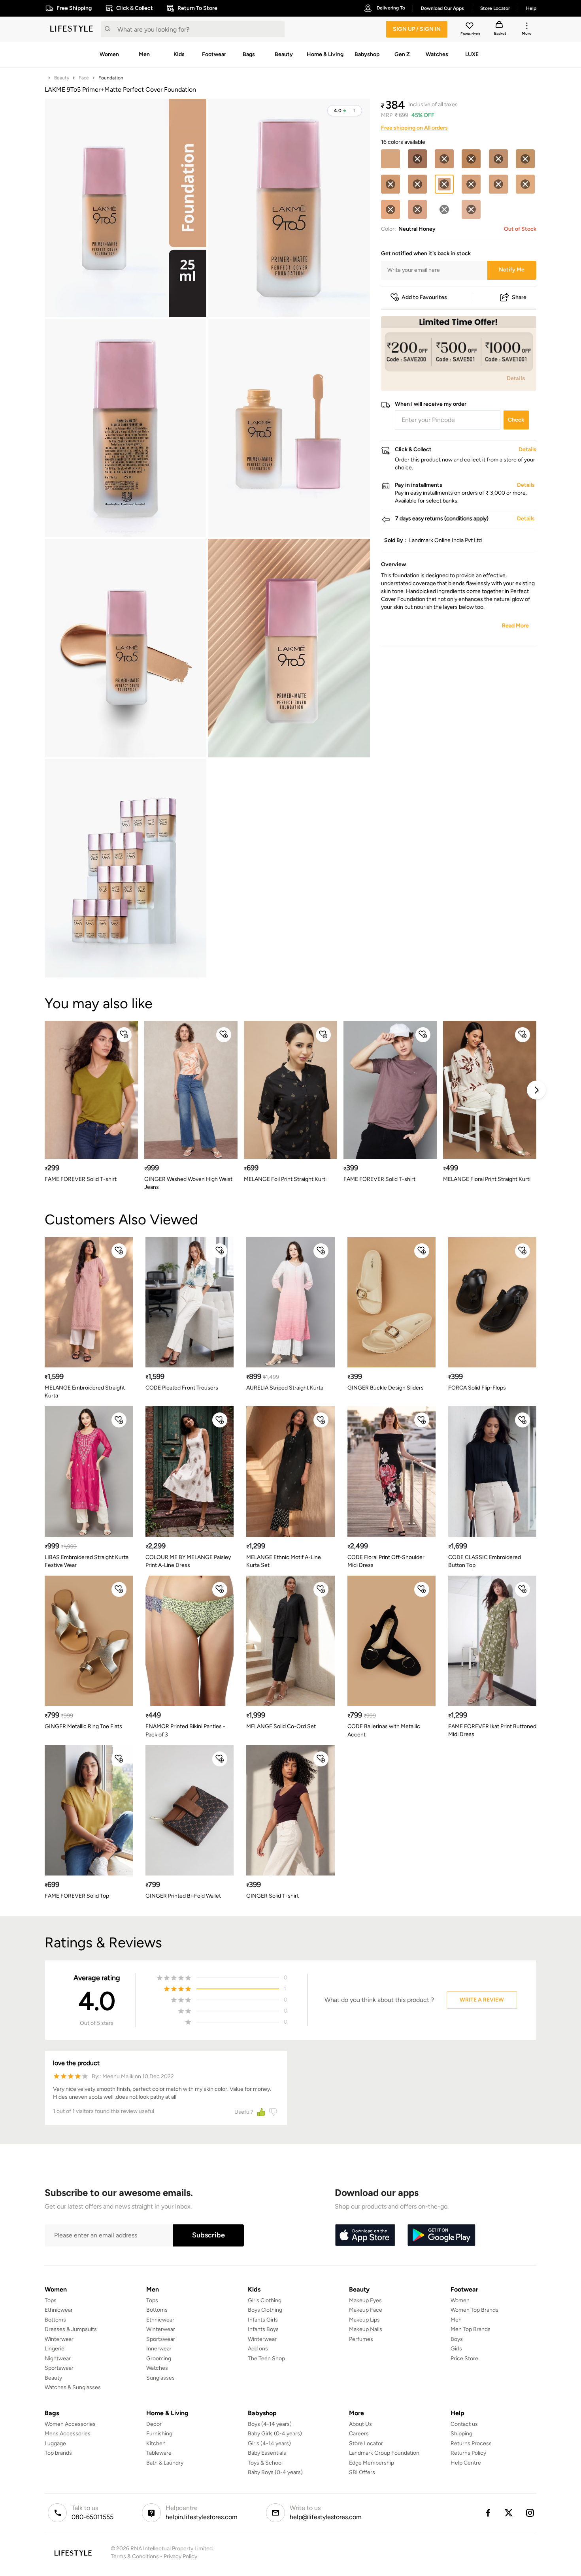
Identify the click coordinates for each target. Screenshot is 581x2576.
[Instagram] (530, 2513)
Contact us (464, 2424)
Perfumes (361, 2339)
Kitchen (156, 2443)
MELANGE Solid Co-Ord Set (281, 1726)
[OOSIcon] (417, 159)
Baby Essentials (267, 2453)
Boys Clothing (265, 2310)
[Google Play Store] (441, 2235)
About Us (360, 2424)
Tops (51, 2300)
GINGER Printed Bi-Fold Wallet (183, 1896)
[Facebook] (488, 2513)
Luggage (55, 2443)
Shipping (461, 2434)
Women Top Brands (474, 2310)
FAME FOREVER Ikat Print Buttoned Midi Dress (492, 1730)
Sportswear (59, 2368)
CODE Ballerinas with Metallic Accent (384, 1730)
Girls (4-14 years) (269, 2443)
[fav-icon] (470, 27)
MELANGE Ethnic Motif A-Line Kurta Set (284, 1561)
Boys (457, 2339)
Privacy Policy (180, 2556)
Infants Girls (263, 2320)
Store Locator (366, 2443)
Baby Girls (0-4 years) (275, 2434)
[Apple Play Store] (365, 2235)
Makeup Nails (366, 2329)
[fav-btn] (124, 1035)
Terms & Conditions (135, 2556)
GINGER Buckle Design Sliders (386, 1388)
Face (84, 78)
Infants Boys (263, 2329)
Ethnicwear (59, 2310)
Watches (157, 2368)
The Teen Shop (266, 2359)
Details (516, 378)
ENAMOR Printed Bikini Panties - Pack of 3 (185, 1730)
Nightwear (58, 2359)
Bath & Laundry (165, 2463)
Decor (154, 2424)
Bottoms (55, 2320)
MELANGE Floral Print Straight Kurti (487, 1179)
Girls (456, 2349)
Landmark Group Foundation (384, 2453)
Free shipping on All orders (414, 128)
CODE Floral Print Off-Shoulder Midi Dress (386, 1561)
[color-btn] (390, 159)
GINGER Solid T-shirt (273, 1896)
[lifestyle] (72, 29)
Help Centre (466, 2463)
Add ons (258, 2349)
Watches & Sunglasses (73, 2387)
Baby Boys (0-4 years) (275, 2472)
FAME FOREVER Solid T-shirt (81, 1179)
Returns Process (471, 2443)
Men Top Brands (471, 2329)
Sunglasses (160, 2378)
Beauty (62, 78)
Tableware (159, 2453)
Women (460, 2300)
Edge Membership (372, 2463)
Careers (359, 2434)
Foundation (111, 78)
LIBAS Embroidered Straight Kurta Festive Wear (87, 1561)
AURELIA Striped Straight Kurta (285, 1388)
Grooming (159, 2359)
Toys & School (265, 2463)
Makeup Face (366, 2310)
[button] (345, 111)
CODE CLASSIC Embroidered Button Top (485, 1561)
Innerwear (159, 2349)
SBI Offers (362, 2472)
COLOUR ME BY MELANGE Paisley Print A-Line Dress (188, 1561)
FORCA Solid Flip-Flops (477, 1388)
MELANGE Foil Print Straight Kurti (285, 1179)
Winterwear (59, 2339)
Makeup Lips (364, 2320)
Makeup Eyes (365, 2300)
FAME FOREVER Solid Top (77, 1896)
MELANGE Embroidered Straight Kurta (85, 1392)
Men (456, 2320)
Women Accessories (70, 2424)
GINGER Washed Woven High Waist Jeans (188, 1183)
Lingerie (55, 2349)
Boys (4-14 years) (270, 2424)
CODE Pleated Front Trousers (182, 1388)
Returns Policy (468, 2453)
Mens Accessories (68, 2434)
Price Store (464, 2359)
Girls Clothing (265, 2300)
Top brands (58, 2453)
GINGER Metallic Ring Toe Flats (83, 1726)
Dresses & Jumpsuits (71, 2329)
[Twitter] (509, 2513)
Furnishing (159, 2434)
